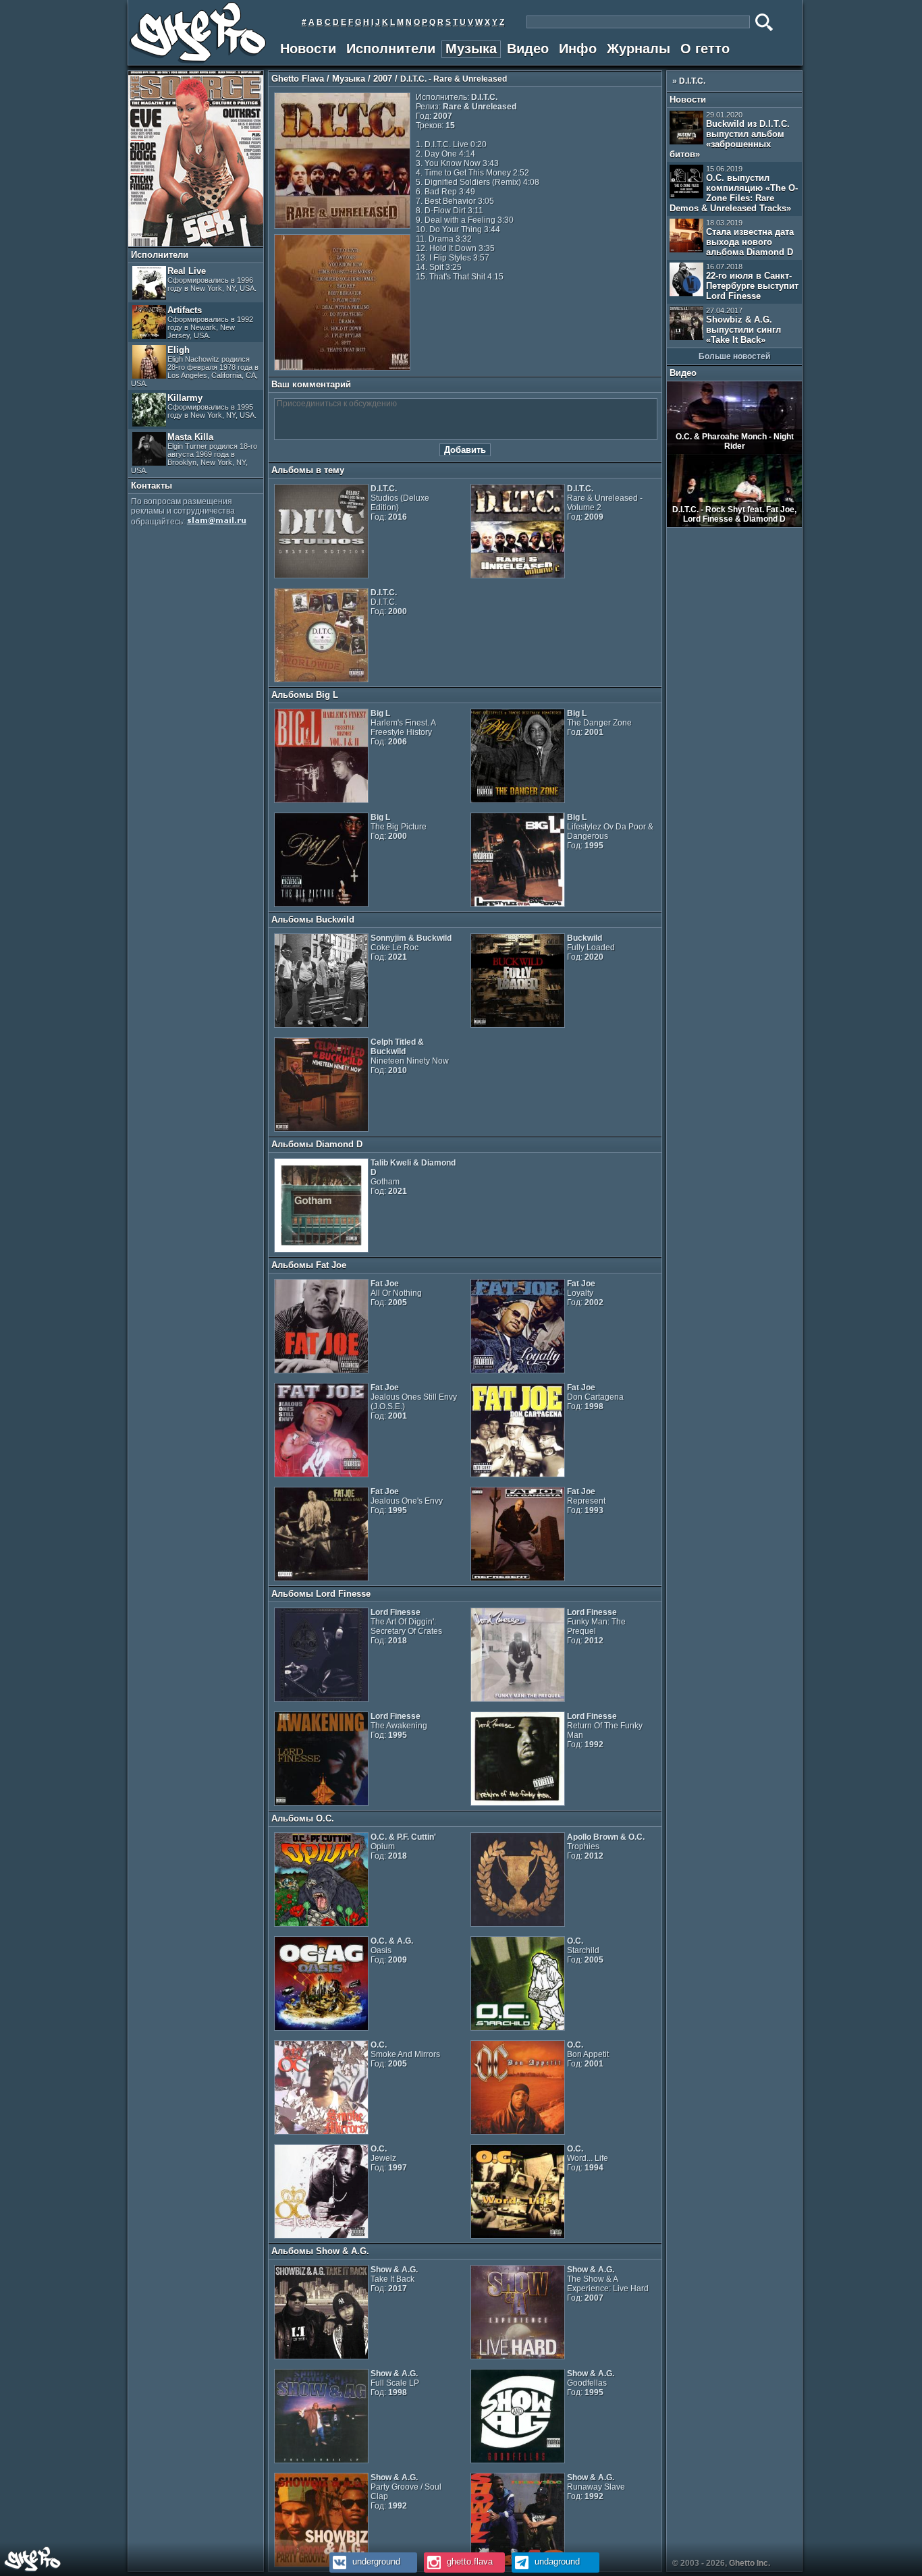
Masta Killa (194, 453)
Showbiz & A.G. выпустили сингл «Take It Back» (743, 326)
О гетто (705, 49)
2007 (383, 79)
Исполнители (391, 49)
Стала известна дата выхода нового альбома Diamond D (750, 238)
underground (375, 2561)
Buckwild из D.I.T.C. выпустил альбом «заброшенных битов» (730, 135)
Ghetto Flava (298, 79)
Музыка (471, 49)
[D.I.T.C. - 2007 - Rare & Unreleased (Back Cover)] (342, 368)
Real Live (212, 279)
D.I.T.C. (692, 81)
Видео (528, 49)
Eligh (195, 366)
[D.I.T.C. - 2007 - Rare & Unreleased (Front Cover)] (342, 226)
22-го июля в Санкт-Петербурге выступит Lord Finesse (752, 282)
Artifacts (210, 322)
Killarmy (212, 406)
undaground (556, 2561)
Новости (308, 49)
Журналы (639, 49)
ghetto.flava (468, 2561)
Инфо (578, 49)
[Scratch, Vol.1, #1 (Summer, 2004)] (196, 244)
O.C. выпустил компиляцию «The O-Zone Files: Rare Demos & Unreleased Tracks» (734, 189)
